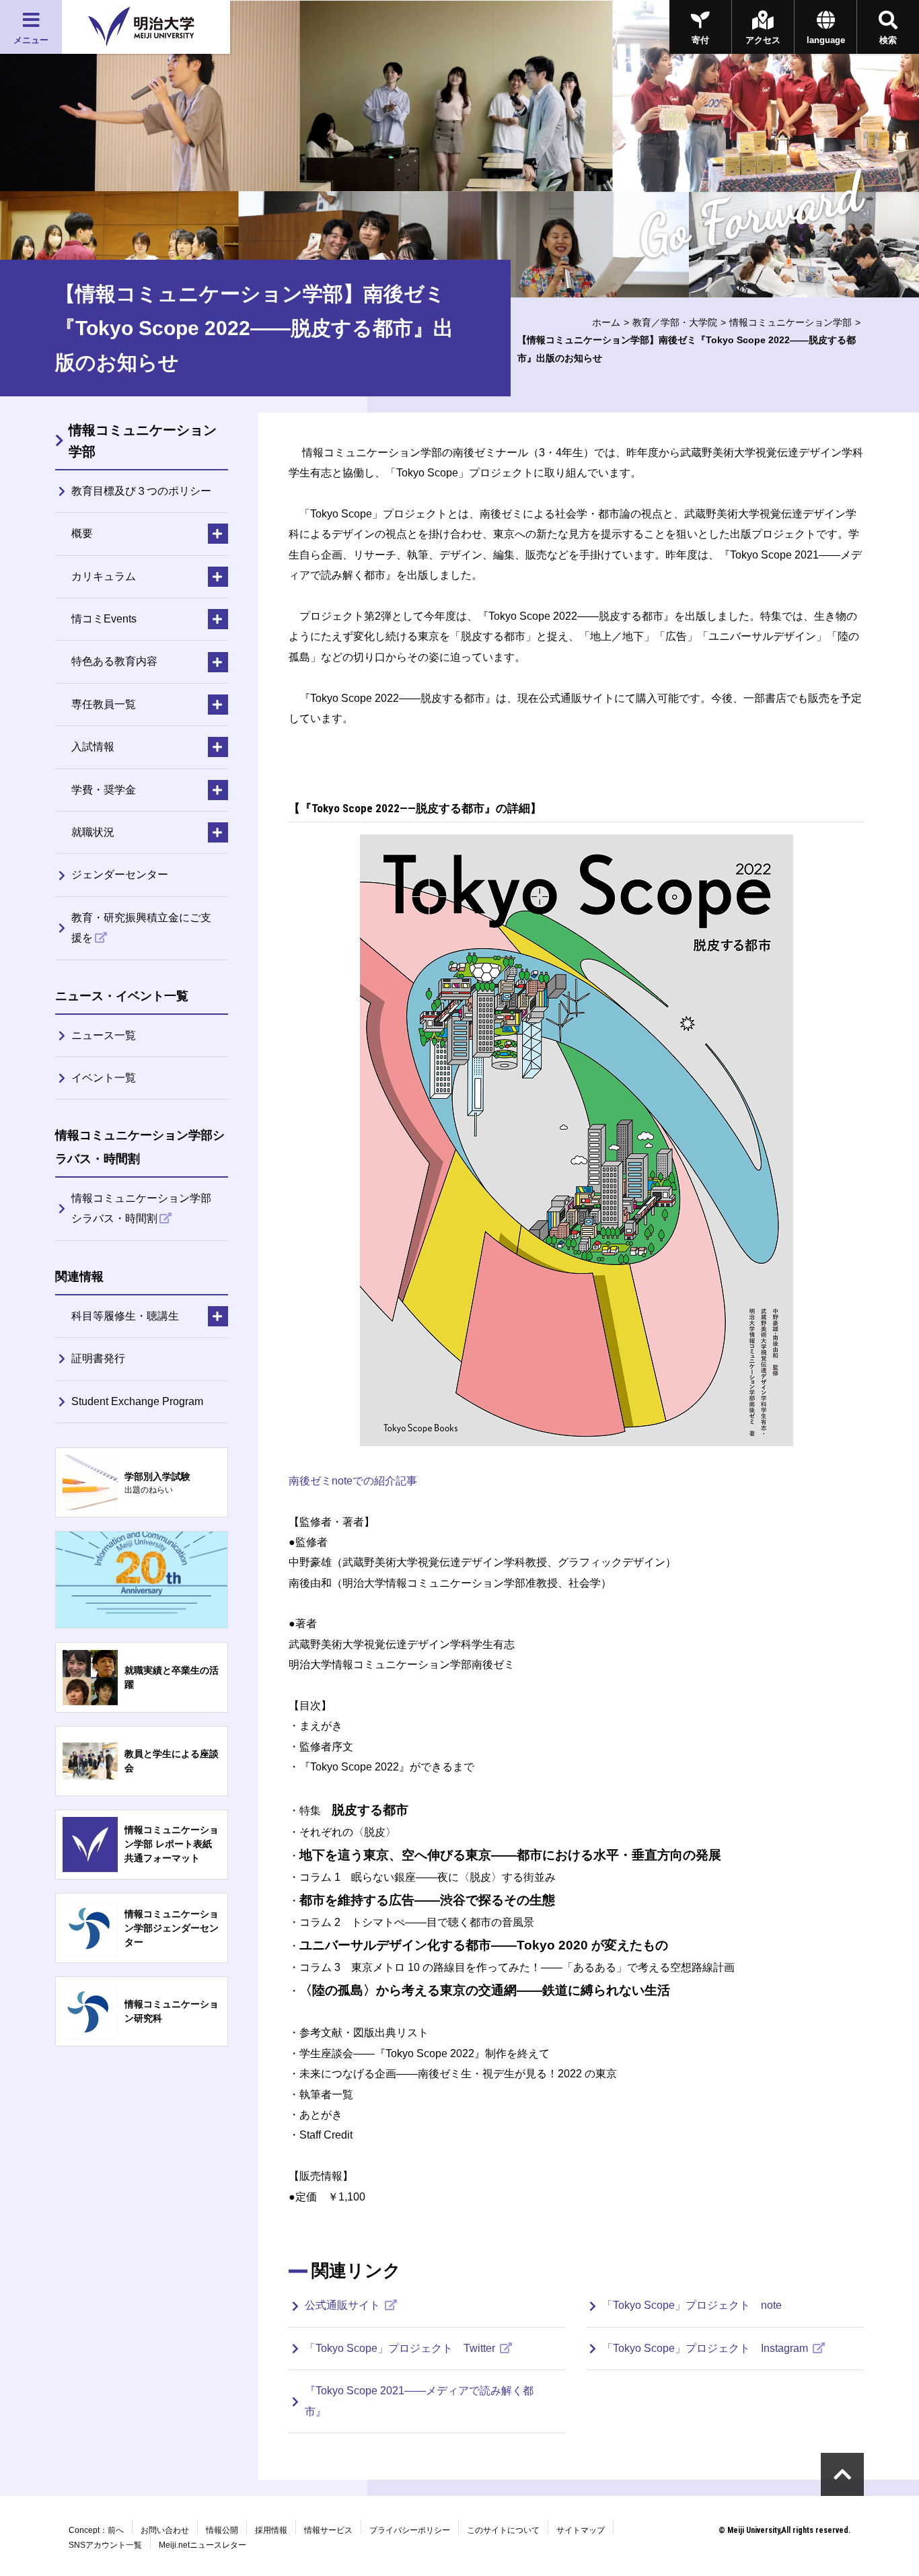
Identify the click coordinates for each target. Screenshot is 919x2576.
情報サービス (328, 2530)
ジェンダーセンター (120, 874)
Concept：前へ (96, 2530)
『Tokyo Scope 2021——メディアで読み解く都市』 (419, 2401)
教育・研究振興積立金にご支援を (141, 928)
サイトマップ (581, 2530)
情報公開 (222, 2530)
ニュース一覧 (104, 1035)
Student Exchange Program (137, 1401)
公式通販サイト (344, 2305)
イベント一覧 (104, 1078)
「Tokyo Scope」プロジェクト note (692, 2305)
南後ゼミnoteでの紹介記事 (353, 1481)
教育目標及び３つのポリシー (141, 491)
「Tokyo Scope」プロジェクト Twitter (401, 2348)
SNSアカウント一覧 (105, 2545)
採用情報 (271, 2530)
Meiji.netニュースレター (203, 2545)
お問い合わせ (165, 2530)
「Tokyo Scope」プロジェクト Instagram (706, 2348)
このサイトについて (503, 2530)
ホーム (606, 322)
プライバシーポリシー (410, 2530)
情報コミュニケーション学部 (791, 322)
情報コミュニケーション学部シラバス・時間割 (141, 1208)
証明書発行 (98, 1358)
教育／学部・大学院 (675, 322)
